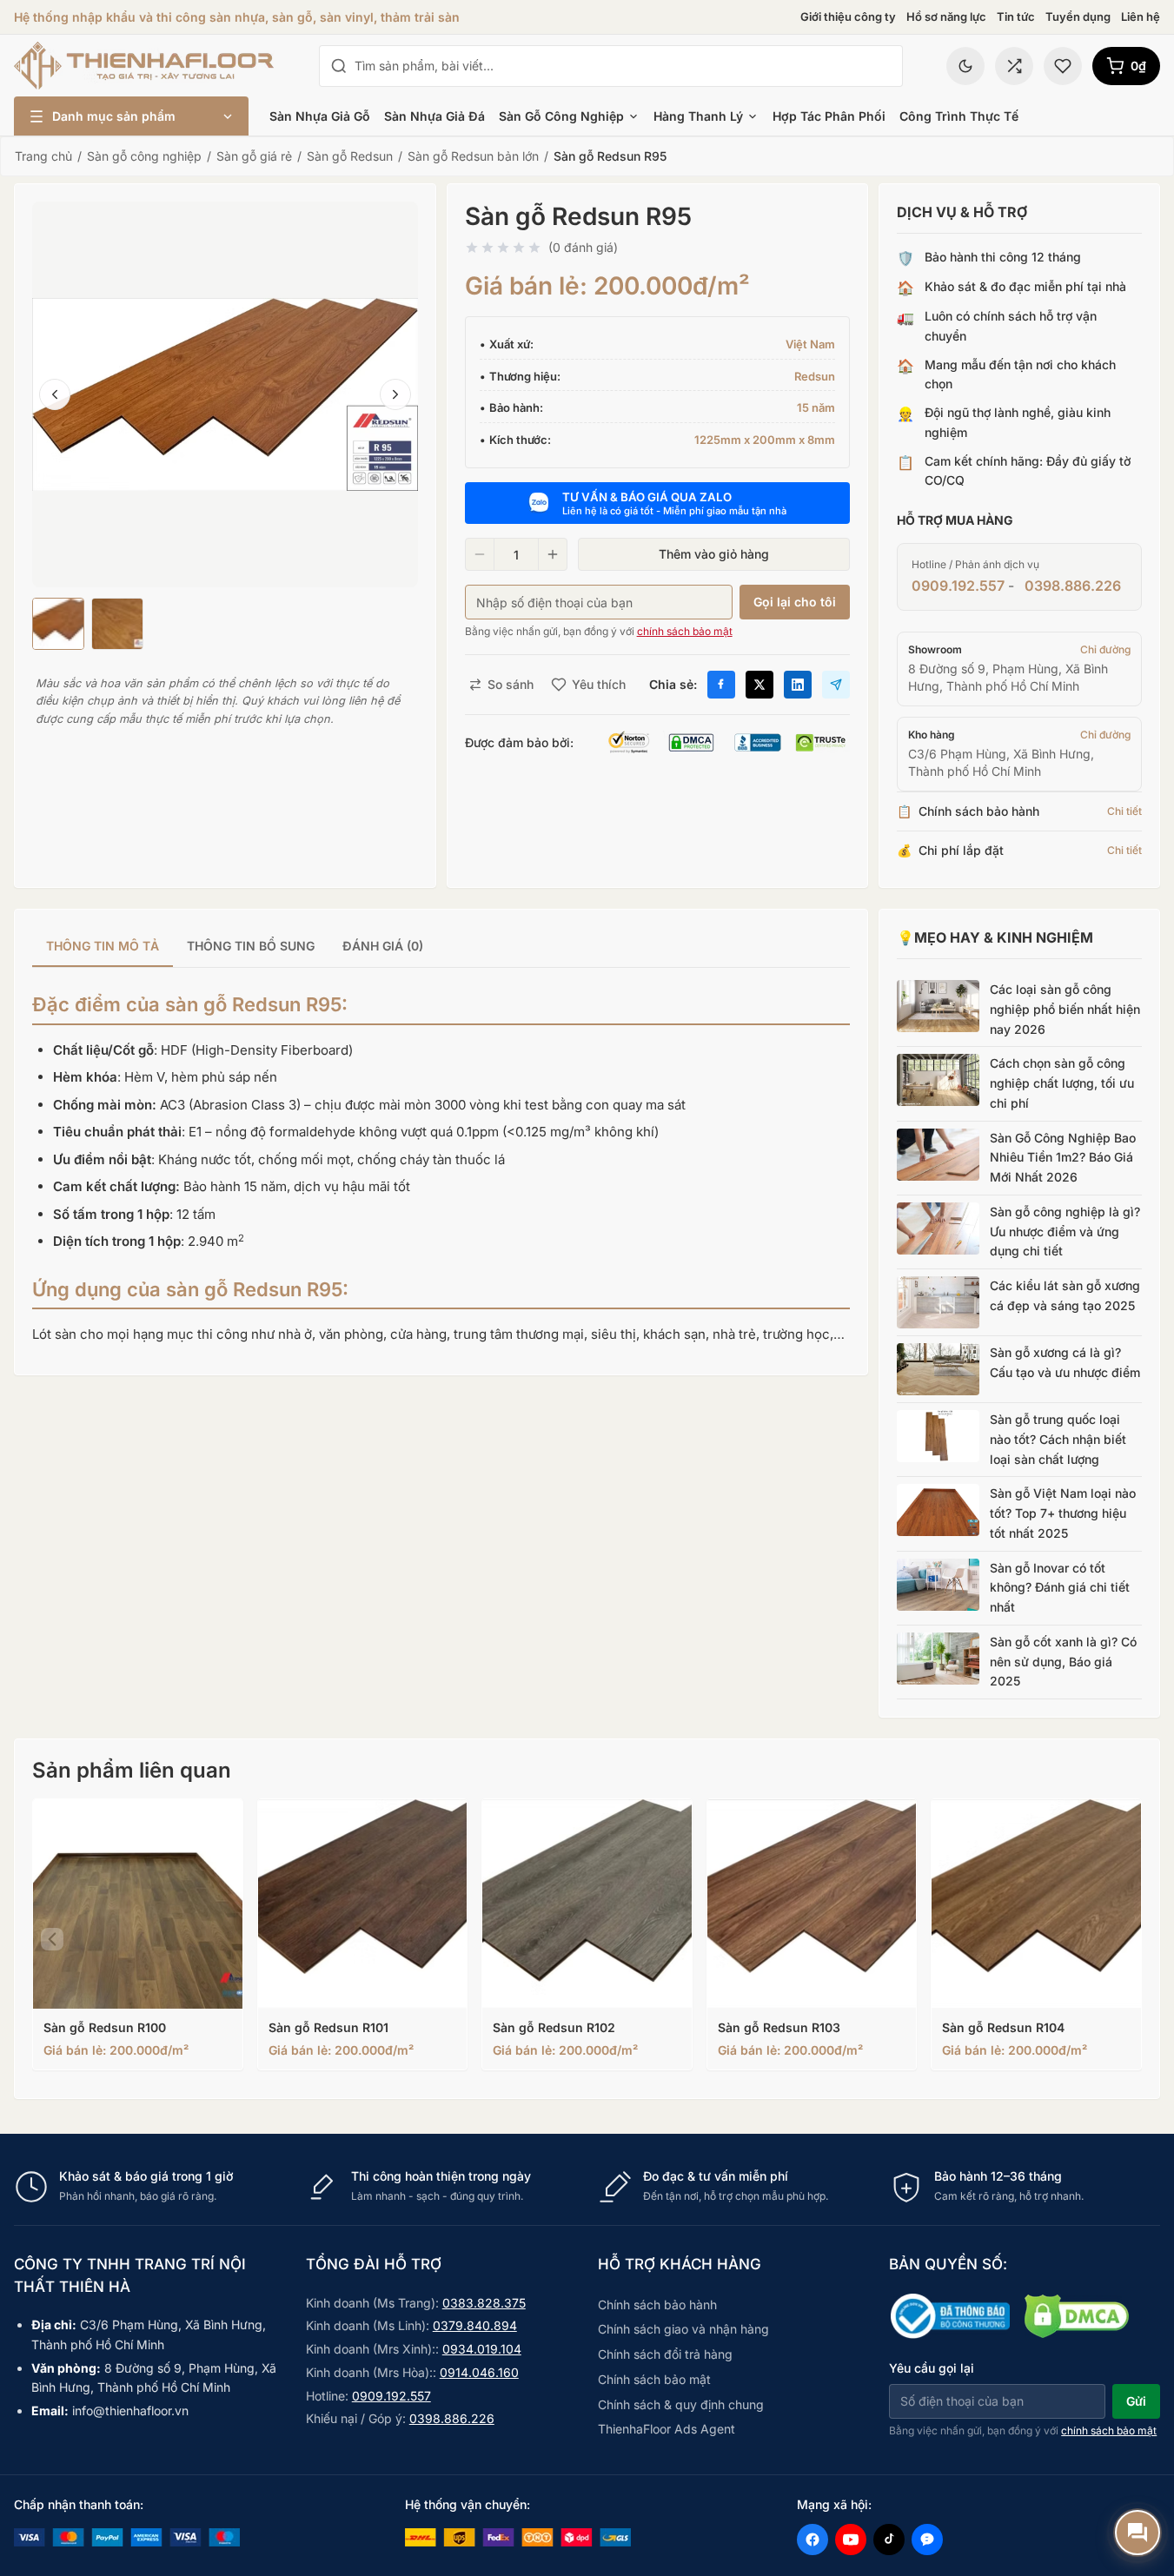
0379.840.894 (475, 2325)
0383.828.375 (484, 2303)
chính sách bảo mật (685, 631)
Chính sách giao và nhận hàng (683, 2329)
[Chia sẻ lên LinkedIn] (798, 685)
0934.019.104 (482, 2349)
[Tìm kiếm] (339, 66)
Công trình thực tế (959, 116)
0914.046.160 (479, 2372)
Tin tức (1016, 17)
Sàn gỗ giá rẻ (254, 156)
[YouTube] (851, 2540)
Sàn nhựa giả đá (434, 116)
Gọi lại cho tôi (795, 602)
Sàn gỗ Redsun (350, 156)
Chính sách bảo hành (657, 2304)
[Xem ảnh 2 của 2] (117, 624)
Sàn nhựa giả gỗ (320, 116)
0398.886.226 (1073, 586)
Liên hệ (1141, 17)
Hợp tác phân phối (829, 116)
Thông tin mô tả (103, 946)
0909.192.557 (958, 586)
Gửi (1136, 2401)
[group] (441, 947)
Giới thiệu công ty (848, 17)
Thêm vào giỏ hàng (714, 554)
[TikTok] (889, 2540)
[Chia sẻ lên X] (759, 685)
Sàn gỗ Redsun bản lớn (473, 156)
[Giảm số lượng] (480, 554)
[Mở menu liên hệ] (1138, 2533)
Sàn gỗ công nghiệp (561, 116)
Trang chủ (43, 156)
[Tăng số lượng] (553, 554)
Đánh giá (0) (383, 946)
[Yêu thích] (1063, 66)
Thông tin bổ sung (251, 946)
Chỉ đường (1105, 649)
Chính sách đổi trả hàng (665, 2354)
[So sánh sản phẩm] (1014, 66)
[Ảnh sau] (395, 394)
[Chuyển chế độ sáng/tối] (965, 66)
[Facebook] (813, 2540)
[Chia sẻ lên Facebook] (721, 685)
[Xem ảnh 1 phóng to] (225, 394)
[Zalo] (927, 2540)
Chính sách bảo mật (654, 2379)
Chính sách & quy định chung (681, 2404)
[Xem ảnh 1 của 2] (58, 624)
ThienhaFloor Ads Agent (667, 2429)
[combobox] (623, 66)
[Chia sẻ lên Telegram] (836, 685)
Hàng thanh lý (698, 116)
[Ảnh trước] (55, 394)
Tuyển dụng (1078, 17)
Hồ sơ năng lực (946, 17)
